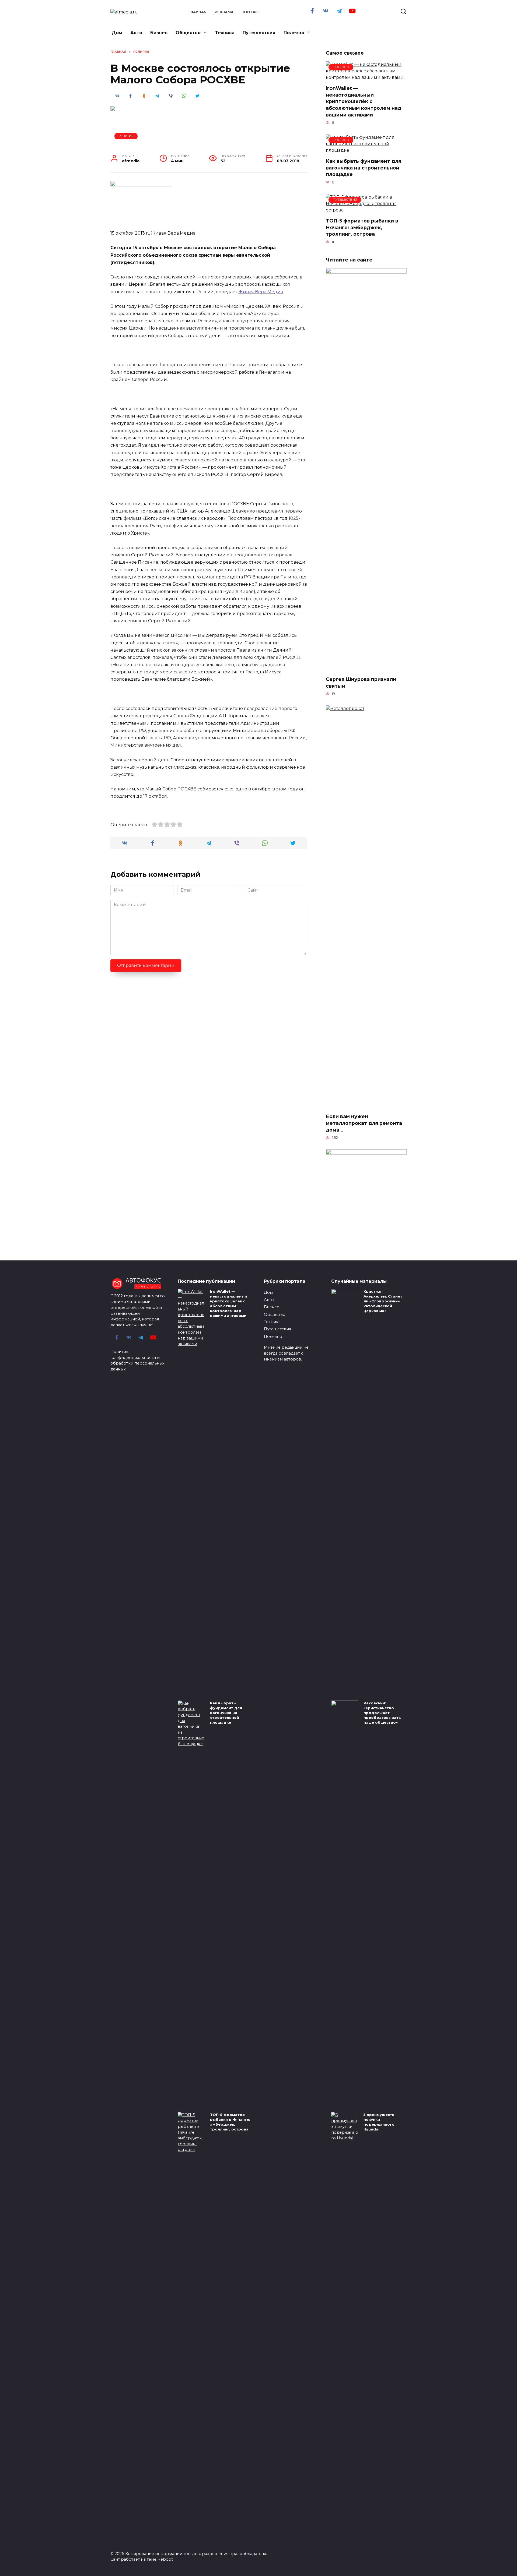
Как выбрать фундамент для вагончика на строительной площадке (364, 168)
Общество (188, 33)
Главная (198, 12)
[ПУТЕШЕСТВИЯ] (366, 210)
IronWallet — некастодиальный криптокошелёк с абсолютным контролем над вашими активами (364, 101)
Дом (117, 33)
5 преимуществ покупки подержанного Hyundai (379, 2122)
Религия (126, 136)
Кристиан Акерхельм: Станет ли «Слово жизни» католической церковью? (383, 1301)
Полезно (294, 33)
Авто (136, 33)
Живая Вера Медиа (261, 292)
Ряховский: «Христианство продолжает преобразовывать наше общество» (382, 1713)
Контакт (251, 12)
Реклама (224, 12)
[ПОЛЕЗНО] (366, 77)
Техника (225, 33)
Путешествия (259, 33)
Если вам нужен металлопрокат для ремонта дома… (364, 1123)
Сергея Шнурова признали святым (361, 683)
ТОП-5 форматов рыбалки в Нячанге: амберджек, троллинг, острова (362, 227)
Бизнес (159, 33)
